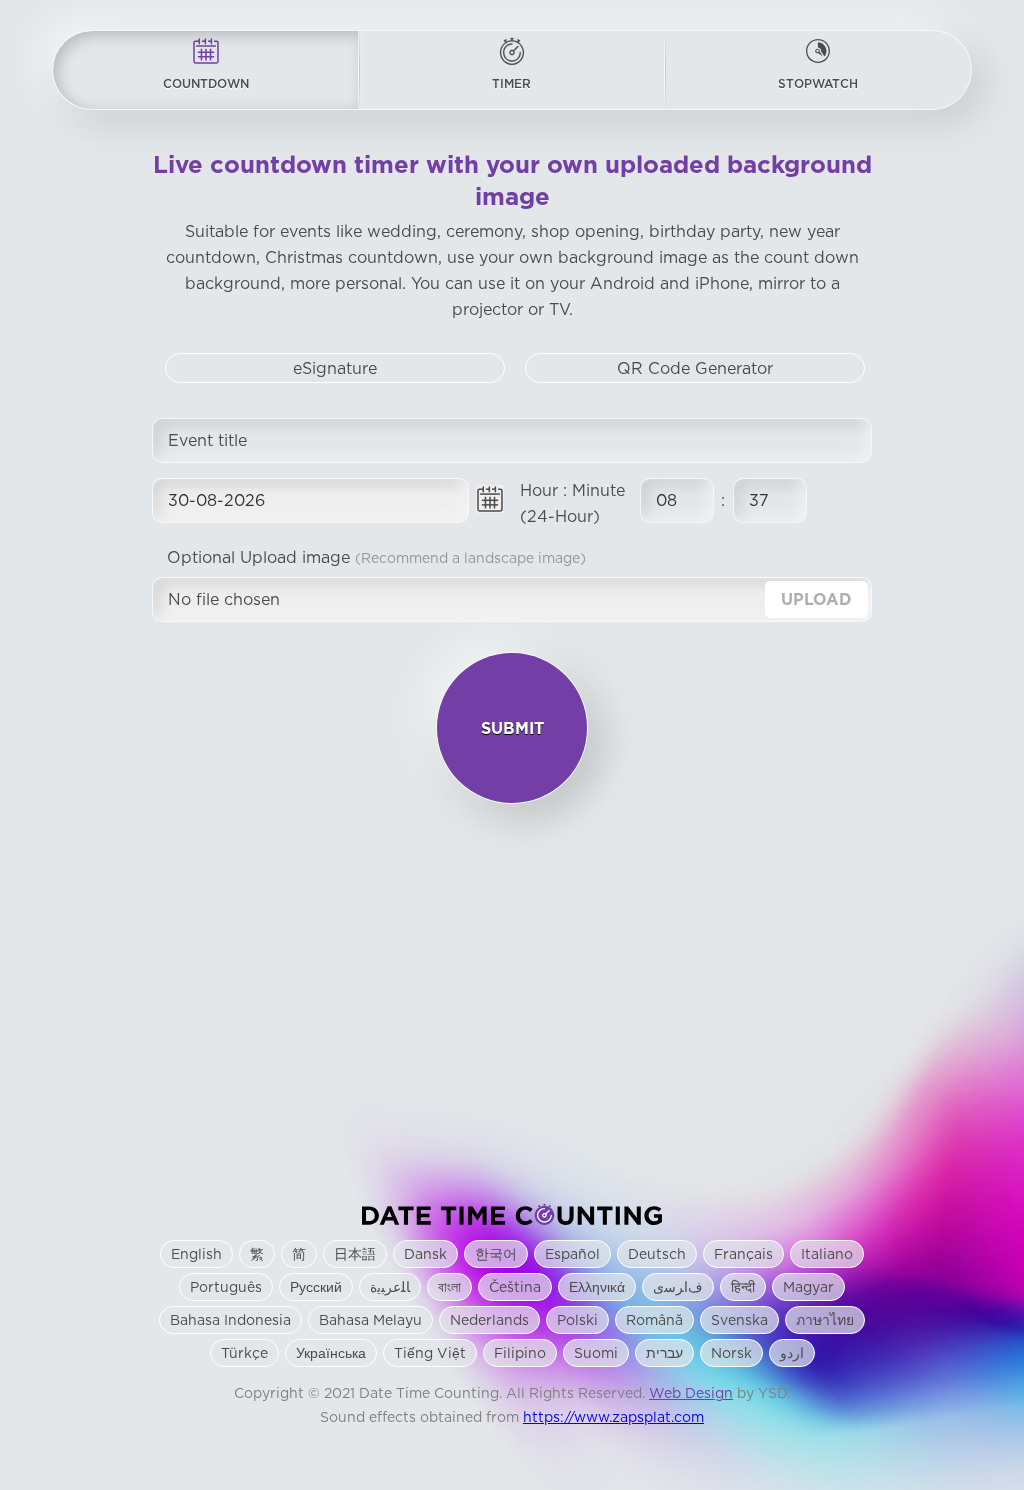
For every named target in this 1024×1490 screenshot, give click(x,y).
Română (654, 1321)
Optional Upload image (376, 558)
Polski (577, 1321)
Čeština (515, 1288)
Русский (316, 1288)
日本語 (355, 1255)
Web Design (691, 1394)
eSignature (335, 369)
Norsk (731, 1354)
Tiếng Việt (430, 1354)
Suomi (596, 1354)
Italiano (827, 1255)
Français (743, 1255)
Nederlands (489, 1321)
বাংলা (449, 1288)
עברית (664, 1354)
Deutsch (657, 1255)
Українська (331, 1354)
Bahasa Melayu (370, 1321)
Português (226, 1288)
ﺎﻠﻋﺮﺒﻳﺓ (390, 1288)
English (196, 1255)
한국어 (496, 1255)
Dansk (425, 1255)
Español (572, 1255)
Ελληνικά (597, 1288)
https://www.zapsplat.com (613, 1418)
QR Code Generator (695, 369)
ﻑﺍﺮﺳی (678, 1288)
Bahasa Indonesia (230, 1321)
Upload (816, 600)
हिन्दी (743, 1288)
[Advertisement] (512, 1004)
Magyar (808, 1288)
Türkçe (244, 1354)
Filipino (520, 1354)
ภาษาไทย (825, 1321)
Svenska (739, 1321)
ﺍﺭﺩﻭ (792, 1354)
